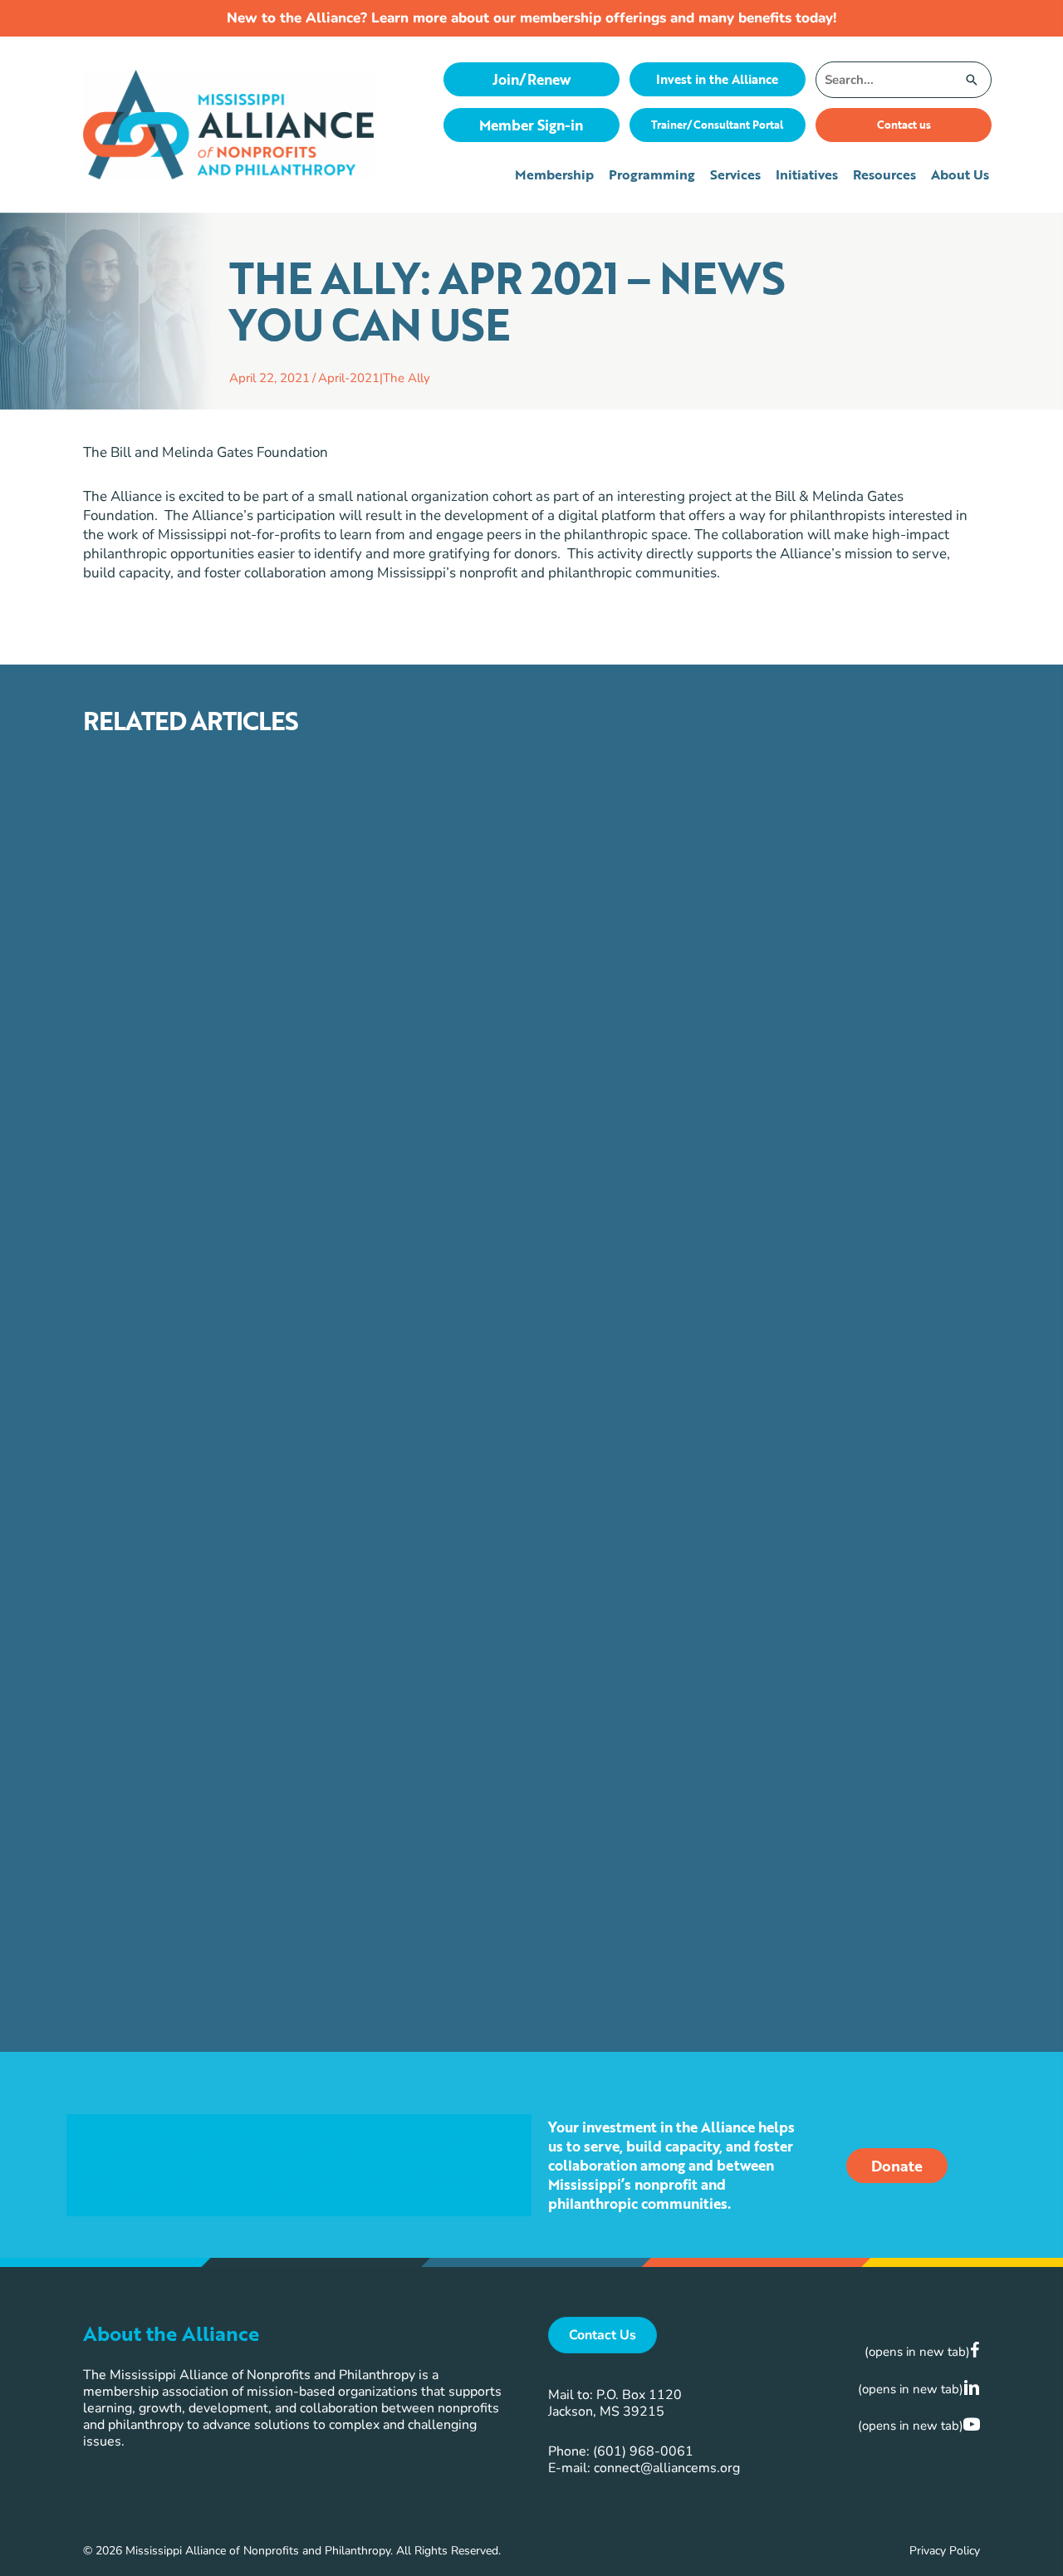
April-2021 (349, 378)
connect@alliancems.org (667, 2468)
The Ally (407, 378)
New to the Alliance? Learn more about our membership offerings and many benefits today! (531, 18)
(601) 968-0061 (643, 2451)
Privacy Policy (945, 2551)
